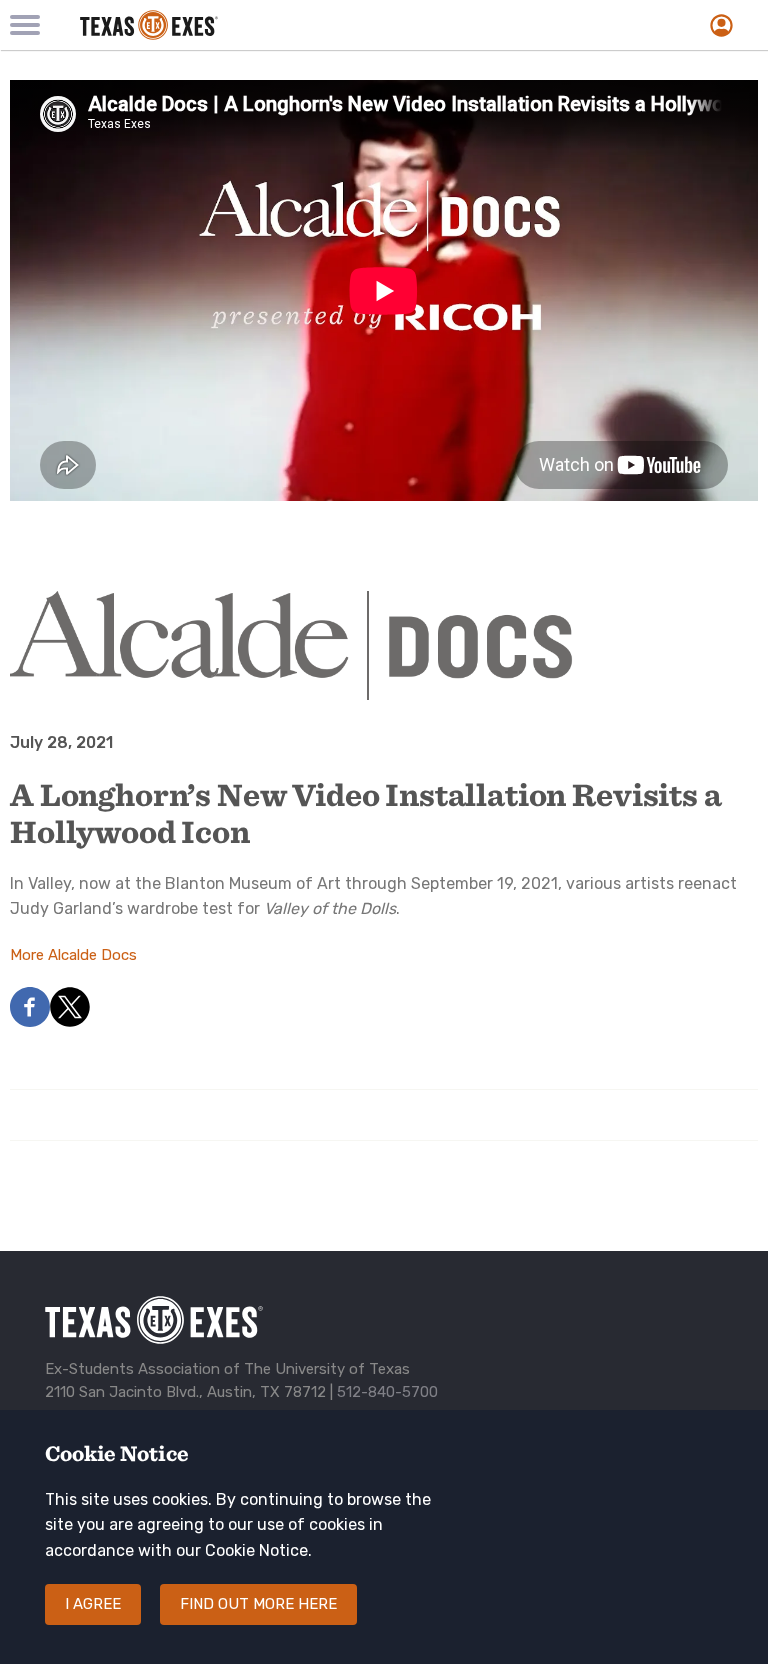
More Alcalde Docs (73, 955)
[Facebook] (30, 1022)
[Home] (267, 25)
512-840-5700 (387, 1392)
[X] (70, 1022)
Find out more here (258, 1604)
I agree (93, 1604)
